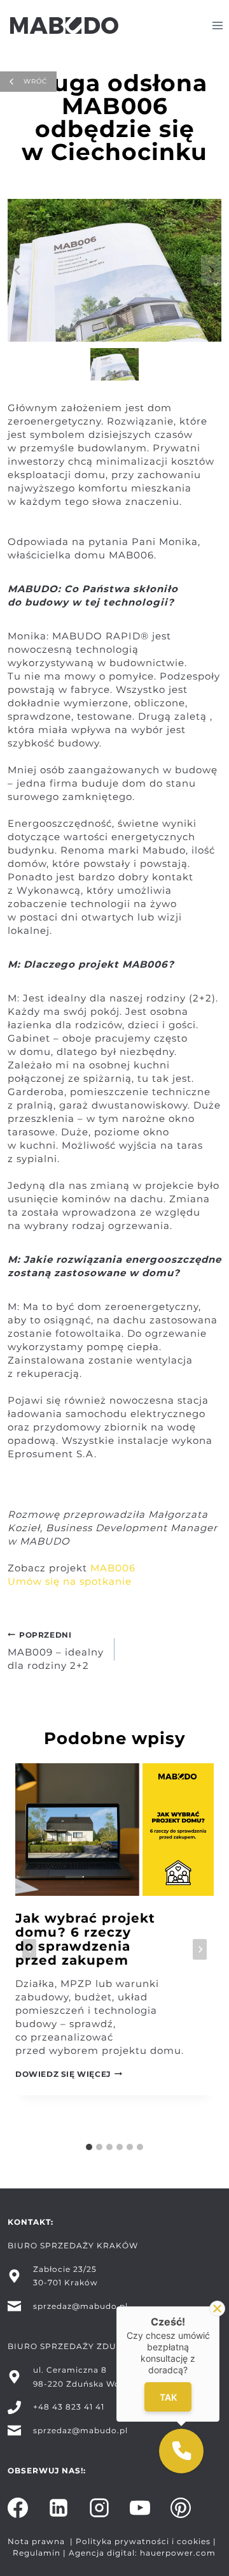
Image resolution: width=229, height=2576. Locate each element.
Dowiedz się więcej (69, 2074)
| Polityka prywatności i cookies (139, 2541)
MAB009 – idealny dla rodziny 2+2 (56, 1651)
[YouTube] (140, 2508)
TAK (168, 2397)
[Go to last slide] (29, 1950)
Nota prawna (36, 2541)
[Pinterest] (181, 2508)
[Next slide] (211, 270)
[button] (115, 364)
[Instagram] (99, 2508)
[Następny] (200, 1950)
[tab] (89, 2147)
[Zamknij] (217, 2309)
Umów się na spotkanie (70, 1581)
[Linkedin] (59, 2508)
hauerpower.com (178, 2553)
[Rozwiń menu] (217, 25)
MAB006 (113, 1568)
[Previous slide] (18, 270)
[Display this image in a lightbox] (114, 270)
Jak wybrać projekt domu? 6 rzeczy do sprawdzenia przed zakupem (85, 1939)
